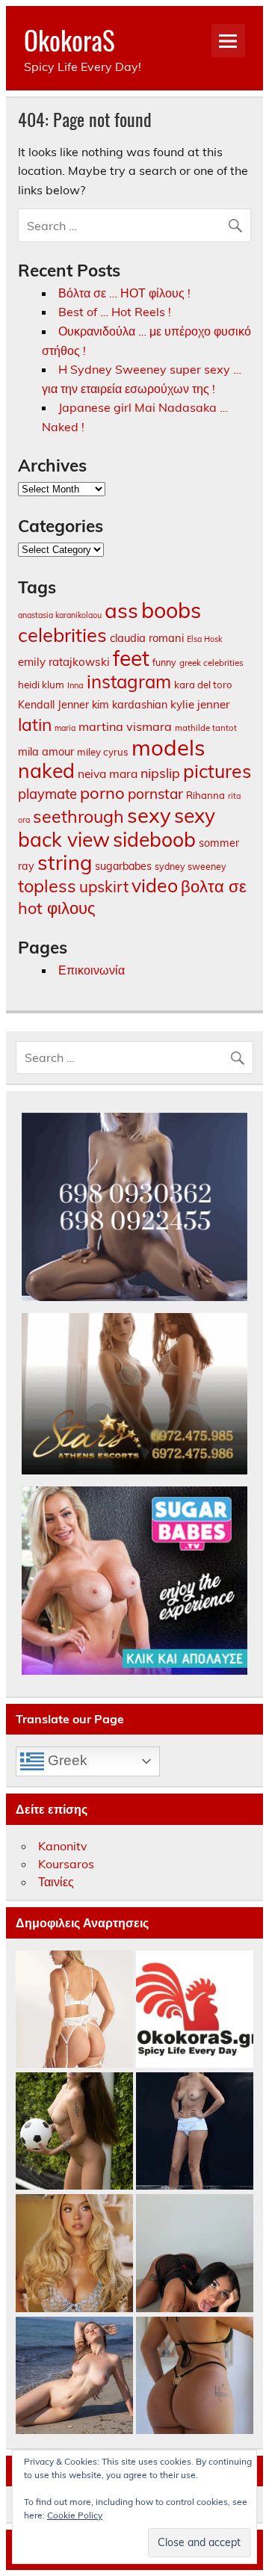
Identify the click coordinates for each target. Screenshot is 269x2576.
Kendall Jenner (53, 705)
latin (35, 725)
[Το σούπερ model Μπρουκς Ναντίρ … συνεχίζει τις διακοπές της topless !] (195, 2132)
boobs (171, 610)
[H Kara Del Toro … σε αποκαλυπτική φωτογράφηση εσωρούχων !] (74, 2010)
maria (65, 728)
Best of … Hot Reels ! (115, 312)
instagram (129, 682)
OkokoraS (69, 40)
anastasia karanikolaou (60, 615)
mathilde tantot (206, 728)
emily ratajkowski (64, 662)
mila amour (46, 751)
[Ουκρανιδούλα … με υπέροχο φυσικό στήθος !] (74, 2376)
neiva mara (108, 773)
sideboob (154, 839)
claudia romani (147, 638)
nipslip (160, 773)
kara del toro (203, 685)
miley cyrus (103, 752)
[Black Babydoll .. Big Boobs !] (195, 2254)
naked (46, 770)
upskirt (104, 886)
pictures (217, 771)
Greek (66, 1760)
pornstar (155, 794)
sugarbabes (123, 866)
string (65, 862)
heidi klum (41, 685)
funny (164, 662)
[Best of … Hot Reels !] (195, 2010)
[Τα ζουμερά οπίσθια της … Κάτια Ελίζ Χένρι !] (195, 2376)
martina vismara (125, 726)
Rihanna (205, 795)
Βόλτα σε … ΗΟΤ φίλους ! (124, 293)
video (155, 885)
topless (47, 886)
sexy (149, 815)
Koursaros (66, 1864)
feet (131, 658)
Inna (75, 685)
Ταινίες (56, 1882)
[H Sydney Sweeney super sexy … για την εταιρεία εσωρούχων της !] (74, 2254)
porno (102, 793)
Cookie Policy (75, 2515)
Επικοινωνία (92, 970)
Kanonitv (63, 1846)
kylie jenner (200, 704)
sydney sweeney (191, 866)
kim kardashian (130, 705)
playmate (47, 794)
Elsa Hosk (204, 639)
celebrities (62, 634)
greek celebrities (211, 662)
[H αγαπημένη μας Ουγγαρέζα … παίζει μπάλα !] (74, 2132)
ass (121, 610)
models (168, 747)
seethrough (78, 816)
